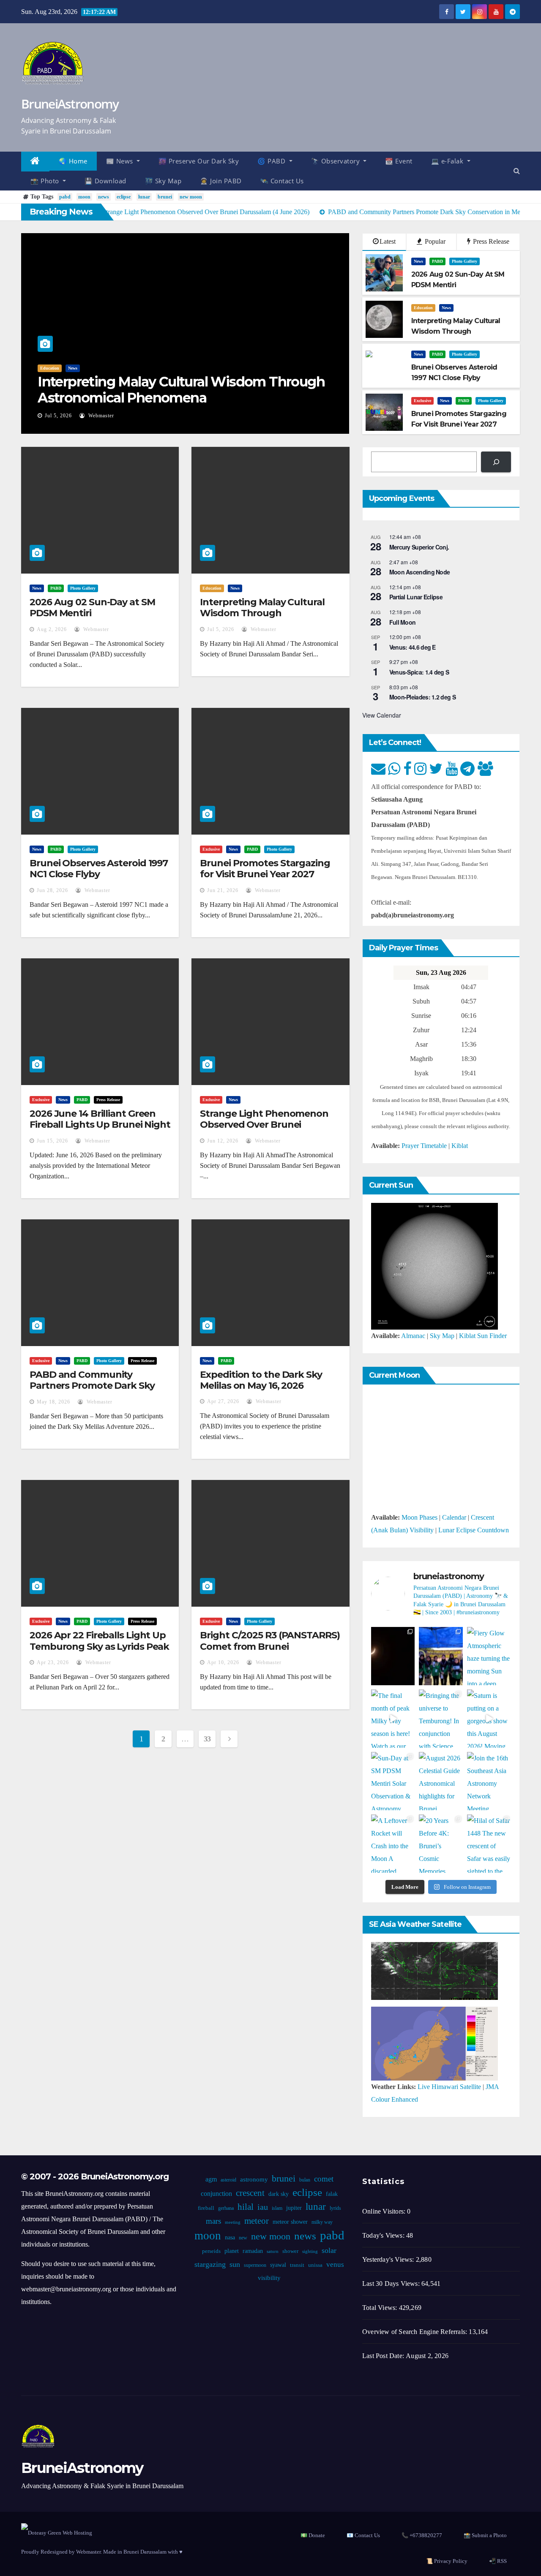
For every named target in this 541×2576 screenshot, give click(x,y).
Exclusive (422, 401)
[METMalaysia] (434, 2043)
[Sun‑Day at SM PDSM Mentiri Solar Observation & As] (393, 1781)
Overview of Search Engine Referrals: (415, 2332)
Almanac (413, 1336)
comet (324, 2179)
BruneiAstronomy (70, 104)
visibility (269, 2278)
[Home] (35, 162)
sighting (310, 2251)
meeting (233, 2222)
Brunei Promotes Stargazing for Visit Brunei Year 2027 (265, 869)
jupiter (294, 2208)
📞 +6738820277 (422, 2535)
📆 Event (399, 161)
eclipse (124, 197)
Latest (388, 241)
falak (332, 2194)
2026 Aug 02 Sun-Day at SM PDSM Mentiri (92, 608)
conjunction (216, 2194)
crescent (250, 2193)
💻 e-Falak (448, 161)
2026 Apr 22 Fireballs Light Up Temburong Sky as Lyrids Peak (99, 1641)
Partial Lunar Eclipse (416, 597)
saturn (273, 2251)
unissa (315, 2265)
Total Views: (381, 2308)
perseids (211, 2251)
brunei (165, 197)
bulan (305, 2180)
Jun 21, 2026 (223, 890)
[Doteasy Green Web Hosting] (57, 2532)
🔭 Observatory (336, 161)
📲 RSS (498, 2561)
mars (213, 2221)
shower (290, 2251)
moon (84, 197)
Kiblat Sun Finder (483, 1336)
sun (235, 2264)
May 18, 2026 (53, 1402)
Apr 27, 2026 (223, 1401)
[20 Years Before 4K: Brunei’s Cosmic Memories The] (441, 1844)
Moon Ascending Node (420, 572)
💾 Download (105, 181)
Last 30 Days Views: (392, 2284)
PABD (437, 261)
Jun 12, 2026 (223, 1141)
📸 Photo (46, 181)
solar (329, 2250)
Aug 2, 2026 (52, 629)
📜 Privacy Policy (447, 2561)
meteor (257, 2221)
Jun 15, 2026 (52, 1141)
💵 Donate (313, 2535)
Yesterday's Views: (389, 2259)
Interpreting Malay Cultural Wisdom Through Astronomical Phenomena (181, 390)
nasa (230, 2237)
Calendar (454, 1517)
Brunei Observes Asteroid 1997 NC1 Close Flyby (99, 869)
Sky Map (442, 1336)
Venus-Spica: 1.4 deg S (419, 672)
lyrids (335, 2208)
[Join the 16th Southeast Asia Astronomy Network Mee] (489, 1781)
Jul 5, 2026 (58, 416)
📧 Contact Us (363, 2535)
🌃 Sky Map (163, 181)
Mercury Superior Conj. (419, 547)
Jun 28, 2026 (52, 890)
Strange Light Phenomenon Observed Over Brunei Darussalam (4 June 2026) (264, 1125)
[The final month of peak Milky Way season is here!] (393, 1719)
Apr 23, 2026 (53, 1662)
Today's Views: (384, 2235)
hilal (246, 2207)
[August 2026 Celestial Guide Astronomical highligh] (441, 1781)
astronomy (254, 2179)
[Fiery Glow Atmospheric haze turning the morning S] (489, 1656)
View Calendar (382, 715)
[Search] (496, 462)
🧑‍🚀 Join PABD (221, 181)
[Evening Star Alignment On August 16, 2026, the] (393, 1656)
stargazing (210, 2264)
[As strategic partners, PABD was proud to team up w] (441, 1656)
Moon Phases (419, 1517)
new (243, 2238)
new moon (191, 197)
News (73, 368)
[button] (517, 171)
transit (297, 2265)
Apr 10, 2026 (223, 1662)
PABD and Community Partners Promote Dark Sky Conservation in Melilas (92, 1386)
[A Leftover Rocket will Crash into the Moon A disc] (393, 1844)
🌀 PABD (272, 161)
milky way (322, 2222)
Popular (434, 241)
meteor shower (290, 2222)
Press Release (490, 241)
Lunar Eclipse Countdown (474, 1530)
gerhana (226, 2208)
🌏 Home (73, 161)
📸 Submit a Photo (485, 2535)
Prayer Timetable (424, 1146)
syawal (278, 2265)
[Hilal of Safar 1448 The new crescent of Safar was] (489, 1844)
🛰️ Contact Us (282, 181)
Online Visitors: (385, 2211)
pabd (65, 197)
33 (207, 1739)
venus (335, 2265)
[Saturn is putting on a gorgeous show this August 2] (489, 1719)
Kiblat (460, 1146)
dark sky (279, 2194)
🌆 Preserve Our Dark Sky (199, 161)
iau (263, 2207)
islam (277, 2208)
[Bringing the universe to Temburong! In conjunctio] (441, 1719)
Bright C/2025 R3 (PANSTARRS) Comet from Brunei (270, 1641)
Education (50, 368)
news (104, 197)
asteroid (228, 2180)
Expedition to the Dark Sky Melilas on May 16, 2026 (261, 1380)
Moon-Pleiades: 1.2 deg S (422, 697)
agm (211, 2179)
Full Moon (403, 622)
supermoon (255, 2265)
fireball (206, 2208)
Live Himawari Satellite (449, 2087)
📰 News (121, 161)
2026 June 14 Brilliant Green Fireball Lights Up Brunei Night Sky (100, 1125)
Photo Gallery (464, 261)
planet (232, 2251)
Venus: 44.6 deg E (413, 647)
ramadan (253, 2251)
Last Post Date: (384, 2356)
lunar (144, 197)
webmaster (100, 416)
